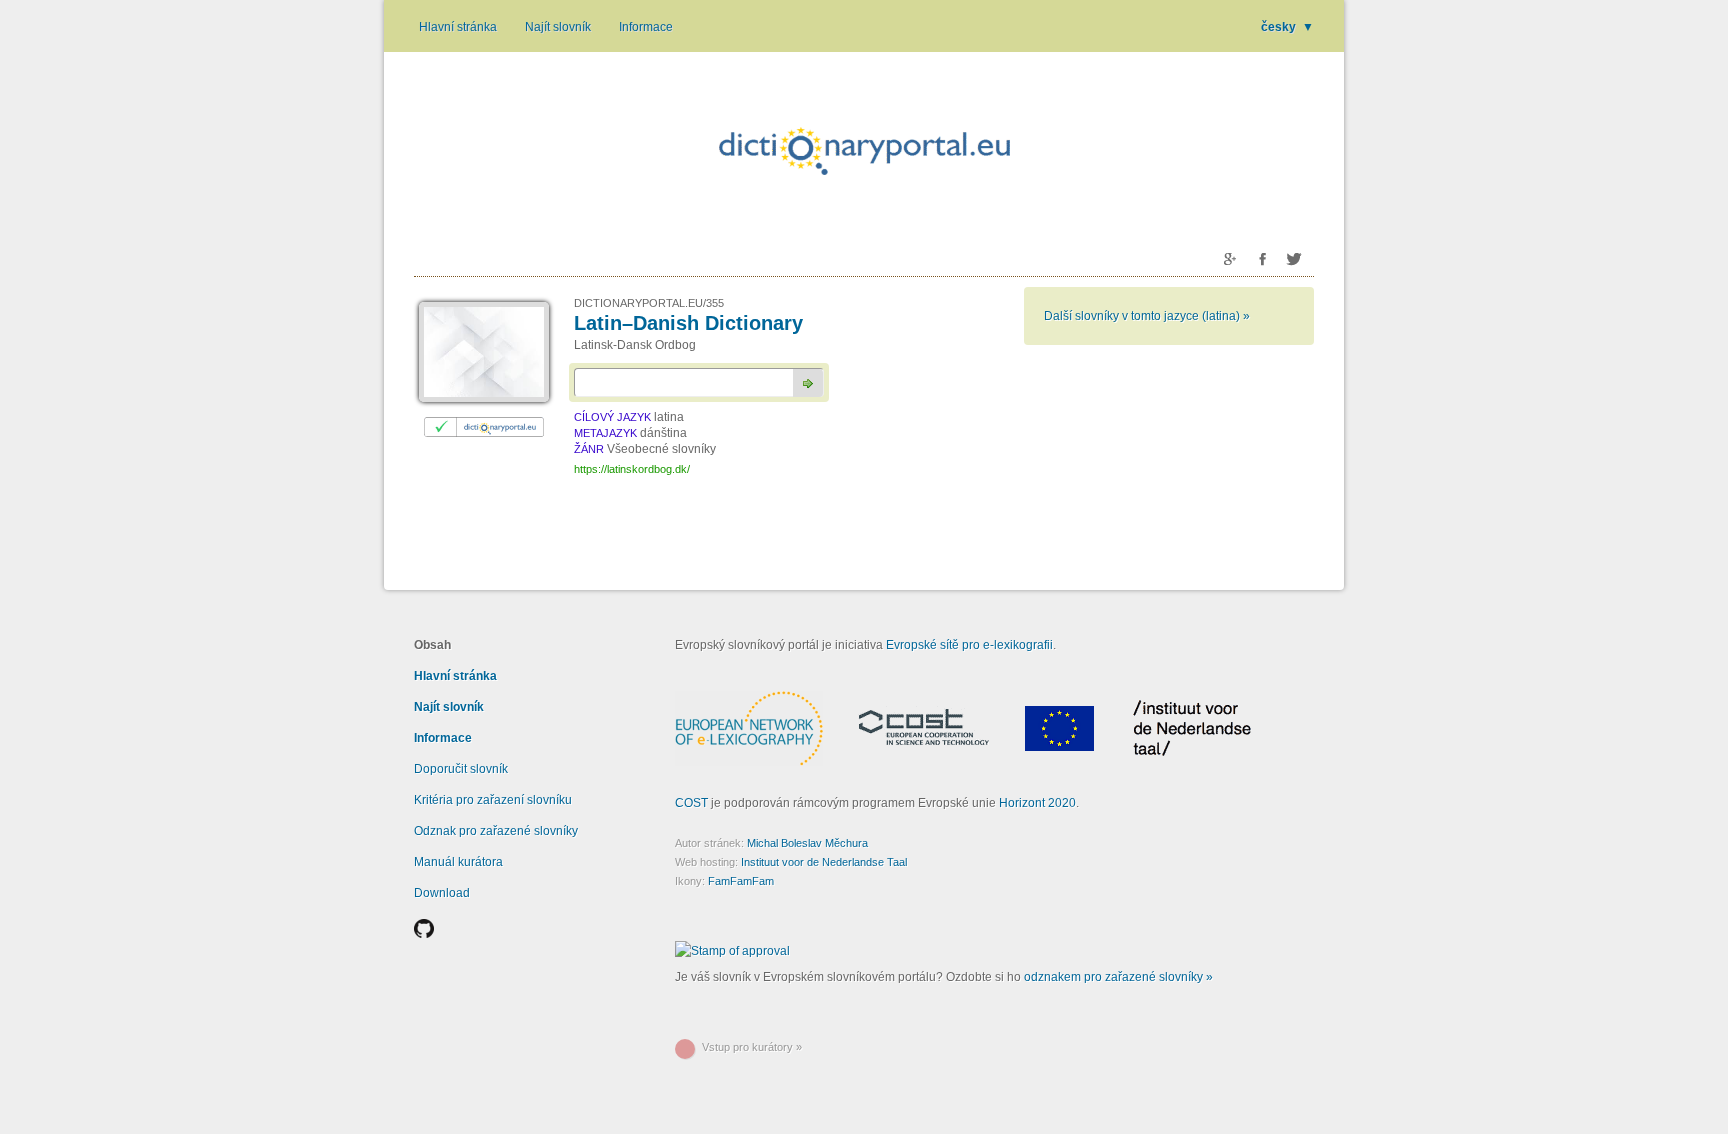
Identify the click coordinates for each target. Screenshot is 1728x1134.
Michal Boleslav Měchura (807, 843)
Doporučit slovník (461, 769)
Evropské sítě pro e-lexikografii (969, 645)
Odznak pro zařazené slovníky (496, 831)
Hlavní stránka (458, 27)
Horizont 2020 (1037, 803)
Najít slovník (558, 27)
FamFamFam (741, 881)
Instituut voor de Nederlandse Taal (824, 862)
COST (691, 803)
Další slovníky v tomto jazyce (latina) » (1147, 316)
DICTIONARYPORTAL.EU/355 (649, 303)
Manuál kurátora (458, 862)
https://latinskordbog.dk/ (632, 469)
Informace (646, 27)
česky (1287, 27)
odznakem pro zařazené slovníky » (1118, 977)
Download (442, 893)
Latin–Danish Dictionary (688, 323)
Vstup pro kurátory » (752, 1047)
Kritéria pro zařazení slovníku (493, 800)
